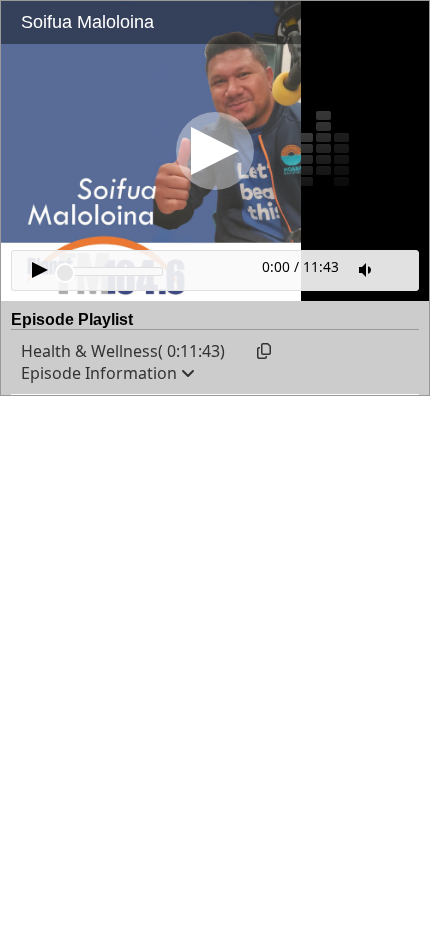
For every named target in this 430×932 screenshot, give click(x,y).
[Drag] (65, 273)
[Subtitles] (400, 268)
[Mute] (367, 270)
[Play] (215, 151)
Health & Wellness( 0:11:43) (123, 351)
